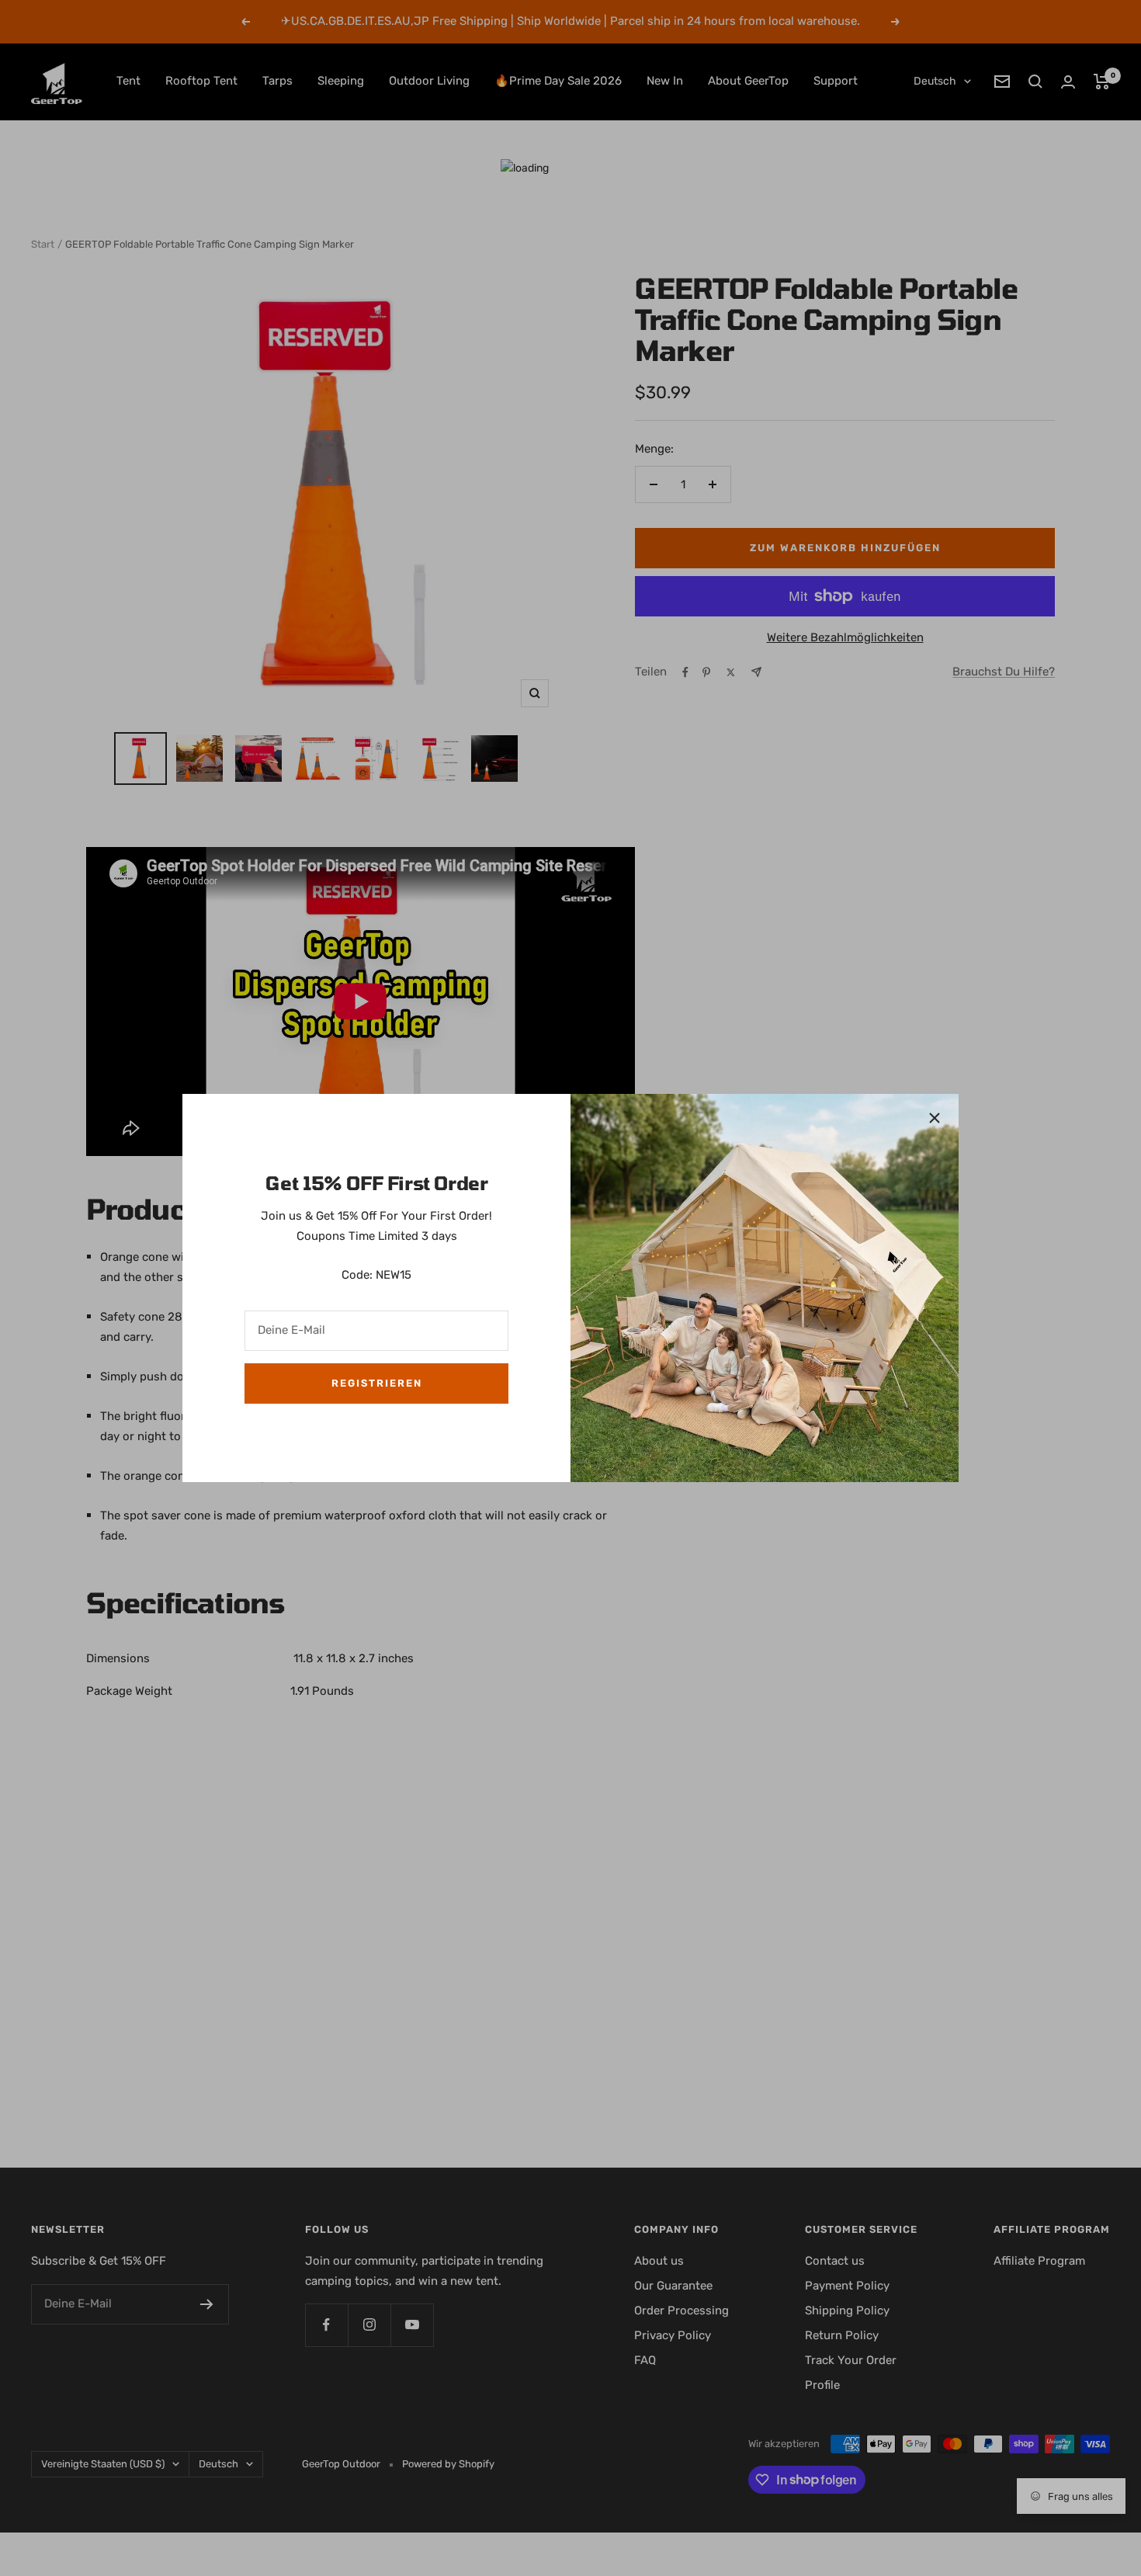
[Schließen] (935, 1118)
